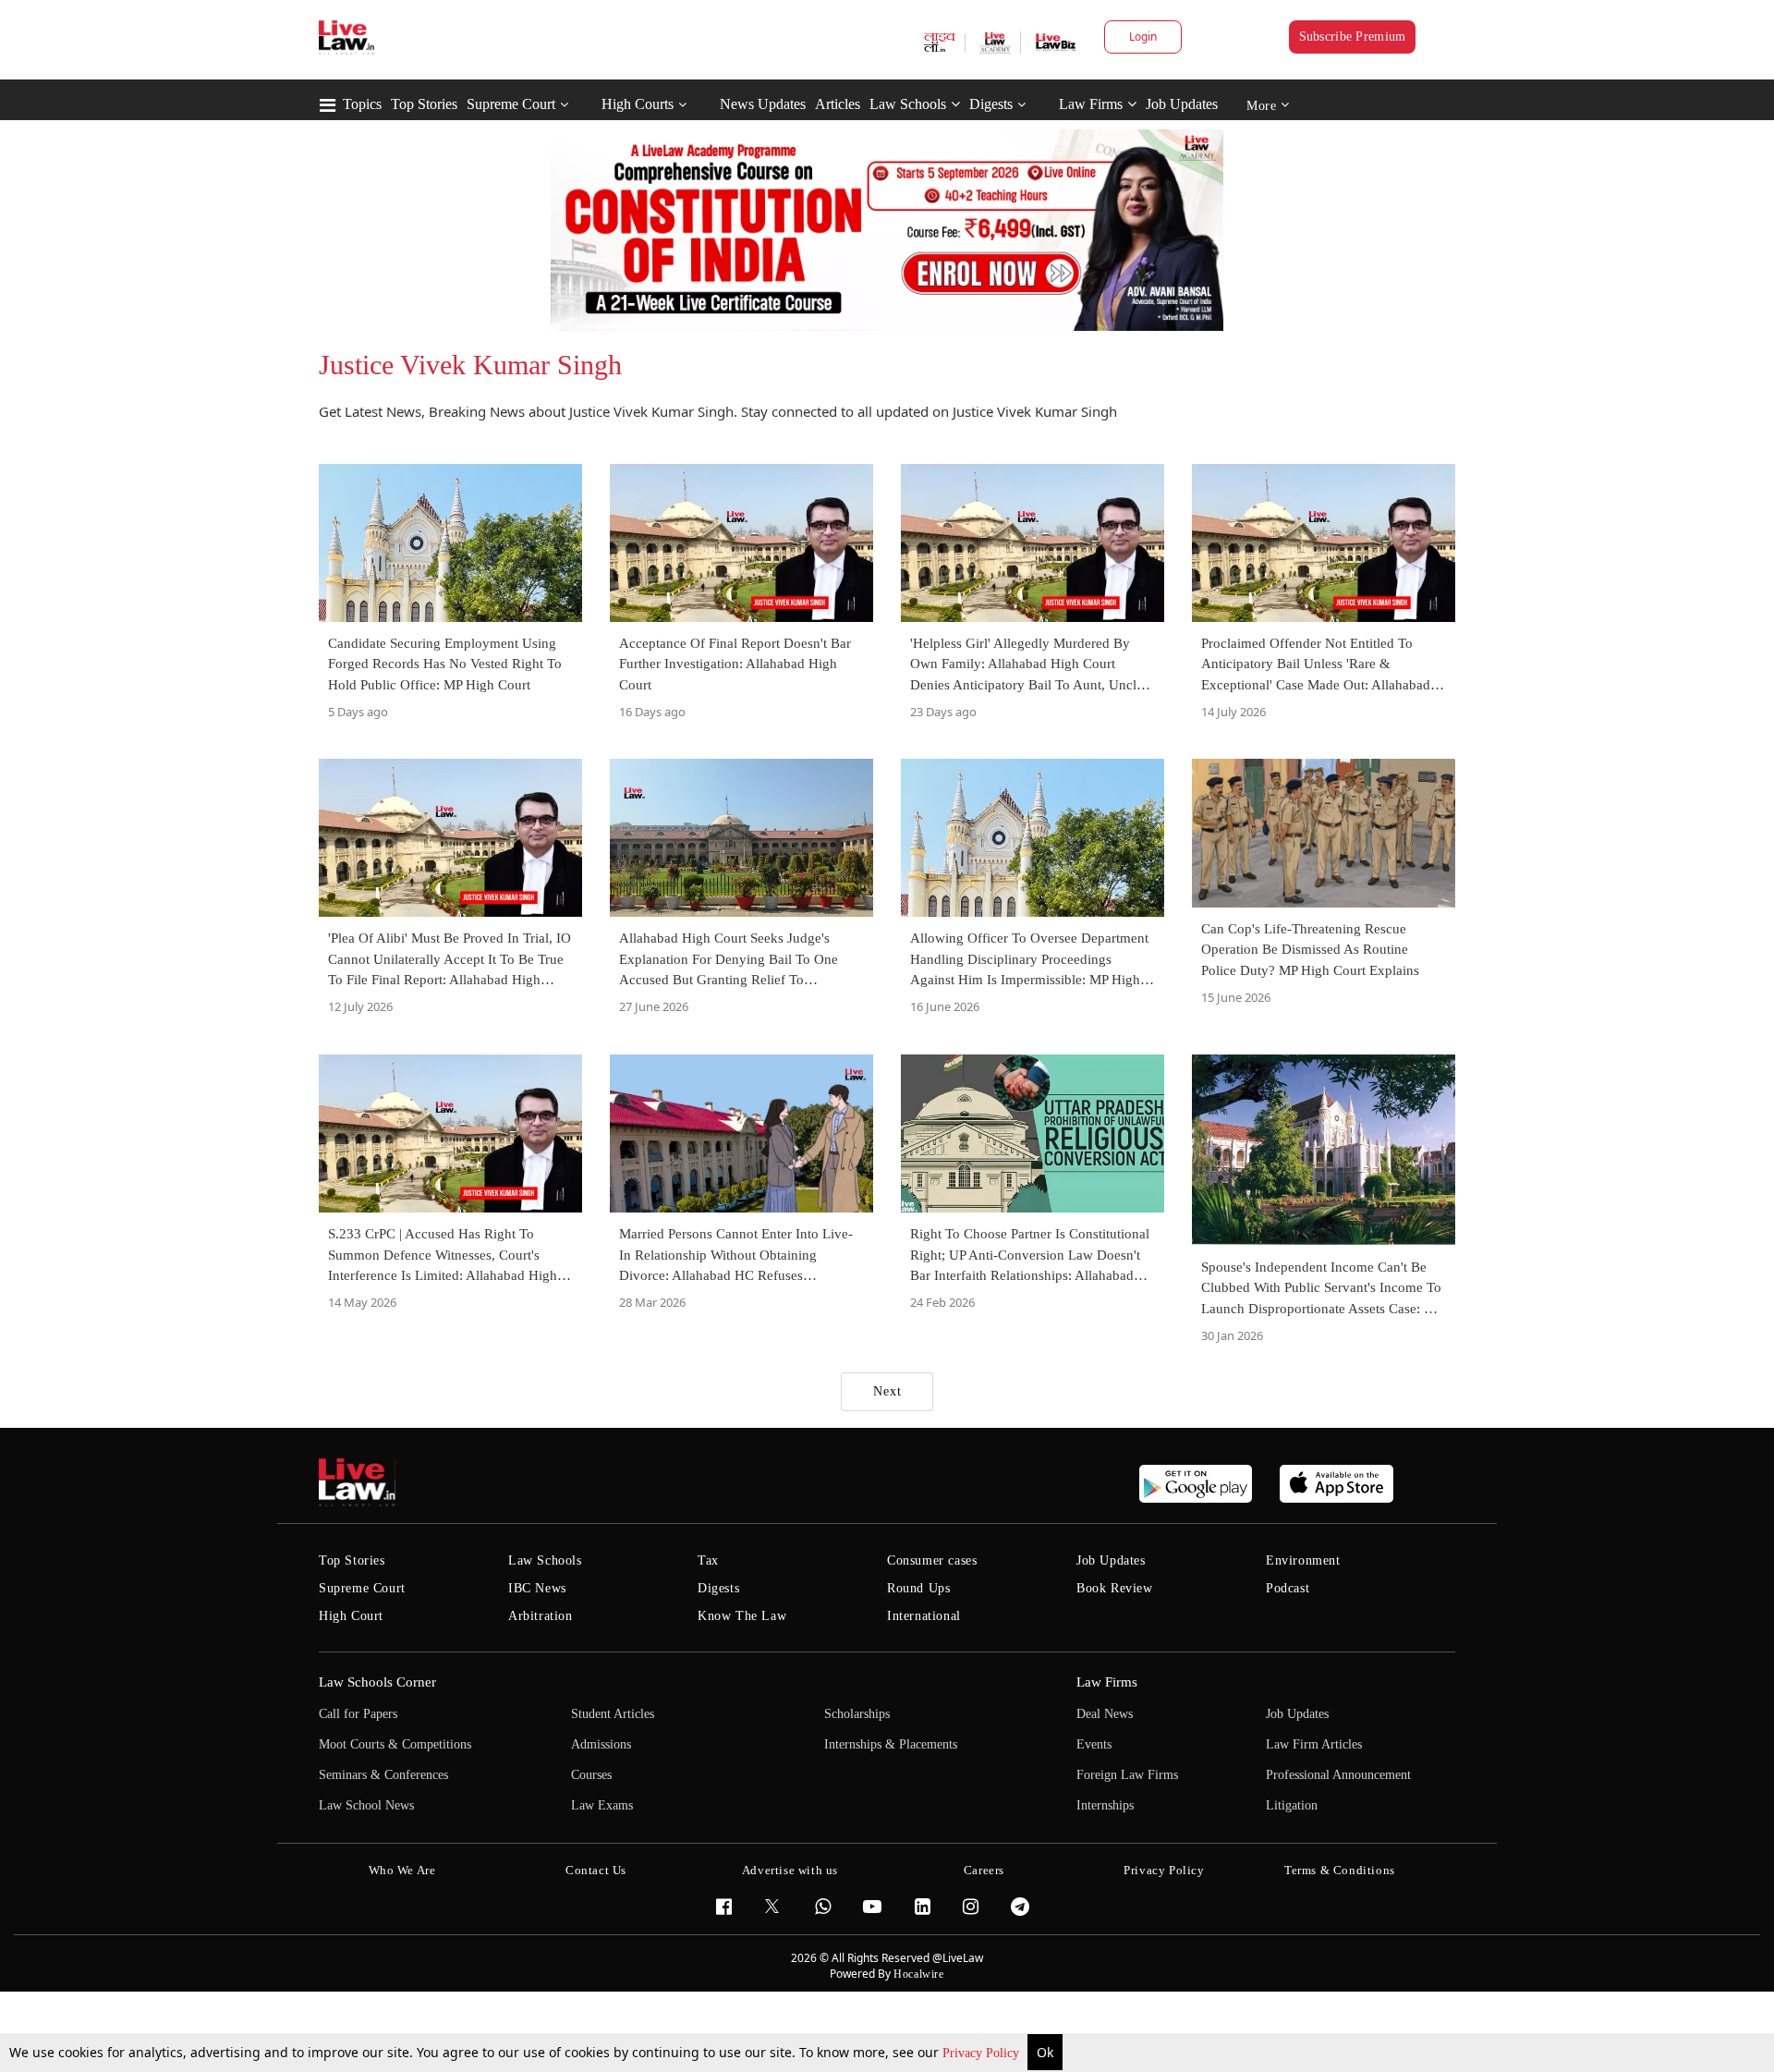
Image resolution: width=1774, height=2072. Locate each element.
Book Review (1115, 1588)
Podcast (1288, 1588)
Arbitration (541, 1616)
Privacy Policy (983, 2053)
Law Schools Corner (377, 1682)
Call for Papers (358, 1714)
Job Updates (1182, 104)
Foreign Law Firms (1127, 1775)
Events (1094, 1744)
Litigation (1292, 1805)
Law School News (366, 1805)
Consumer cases (932, 1560)
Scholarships (857, 1714)
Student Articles (613, 1714)
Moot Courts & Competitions (395, 1744)
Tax (708, 1560)
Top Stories (424, 104)
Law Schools (908, 104)
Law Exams (602, 1805)
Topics (362, 104)
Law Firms (1091, 104)
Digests (991, 104)
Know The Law (742, 1616)
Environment (1303, 1560)
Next (887, 1391)
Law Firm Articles (1314, 1744)
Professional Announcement (1338, 1775)
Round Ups (918, 1588)
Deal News (1105, 1714)
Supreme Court (511, 104)
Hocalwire (918, 1974)
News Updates (763, 104)
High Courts (638, 104)
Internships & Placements (891, 1744)
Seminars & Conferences (383, 1775)
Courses (591, 1775)
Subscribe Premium (1353, 37)
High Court (351, 1616)
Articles (838, 104)
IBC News (537, 1588)
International (924, 1616)
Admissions (601, 1744)
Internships (1105, 1805)
